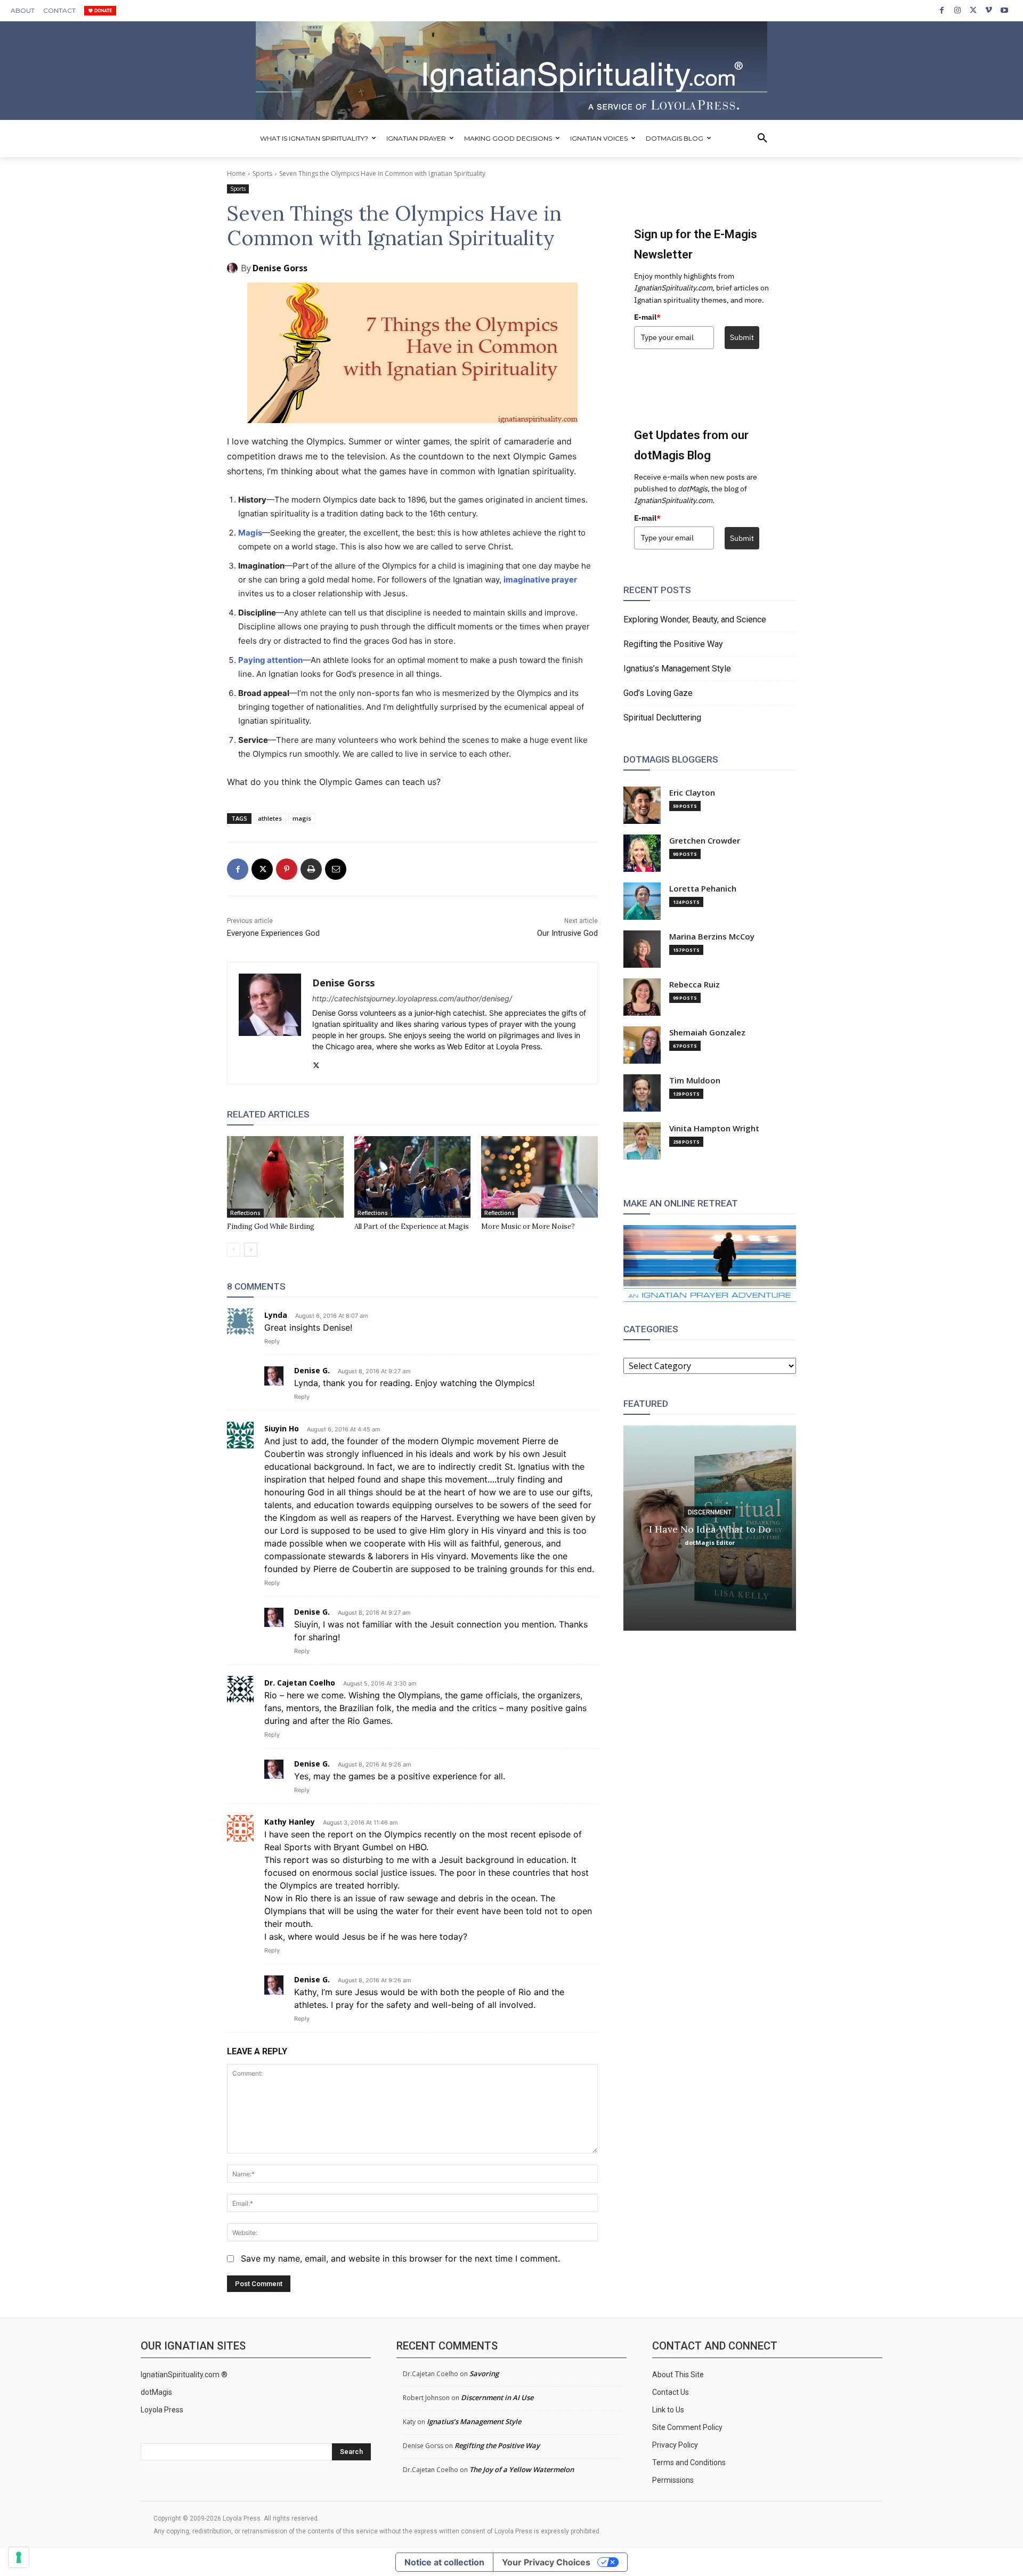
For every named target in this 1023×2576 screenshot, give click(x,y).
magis (302, 818)
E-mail (647, 317)
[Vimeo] (989, 10)
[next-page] (251, 1250)
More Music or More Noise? (528, 1226)
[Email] (336, 869)
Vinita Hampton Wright (714, 1128)
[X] (973, 10)
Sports (262, 173)
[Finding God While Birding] (285, 1177)
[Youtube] (1005, 10)
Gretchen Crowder (705, 841)
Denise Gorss (280, 268)
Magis (250, 533)
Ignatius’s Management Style (677, 669)
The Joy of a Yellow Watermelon (522, 2469)
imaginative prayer (540, 580)
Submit (742, 337)
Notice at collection (444, 2562)
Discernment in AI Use (497, 2397)
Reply (272, 1341)
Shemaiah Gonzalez (707, 1032)
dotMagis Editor (710, 1542)
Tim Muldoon (695, 1080)
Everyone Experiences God (273, 933)
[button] (762, 139)
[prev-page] (234, 1250)
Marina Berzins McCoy (712, 937)
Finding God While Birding (271, 1226)
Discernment (710, 1512)
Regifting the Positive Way (673, 644)
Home (236, 173)
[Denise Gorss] (234, 268)
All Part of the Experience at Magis (412, 1226)
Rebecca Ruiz (695, 985)
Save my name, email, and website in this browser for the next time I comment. (400, 2258)
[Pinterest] (287, 869)
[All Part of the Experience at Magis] (413, 1177)
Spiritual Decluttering (662, 718)
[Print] (311, 869)
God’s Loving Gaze (658, 693)
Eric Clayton (692, 793)
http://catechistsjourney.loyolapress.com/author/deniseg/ (412, 998)
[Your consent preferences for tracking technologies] (19, 2557)
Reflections (245, 1213)
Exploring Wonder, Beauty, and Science (695, 619)
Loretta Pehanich (703, 889)
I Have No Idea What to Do (710, 1529)
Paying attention (270, 660)
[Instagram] (957, 10)
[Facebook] (942, 10)
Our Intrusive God (567, 933)
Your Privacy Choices (546, 2562)
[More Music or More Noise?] (539, 1177)
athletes (270, 818)
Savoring (484, 2374)
